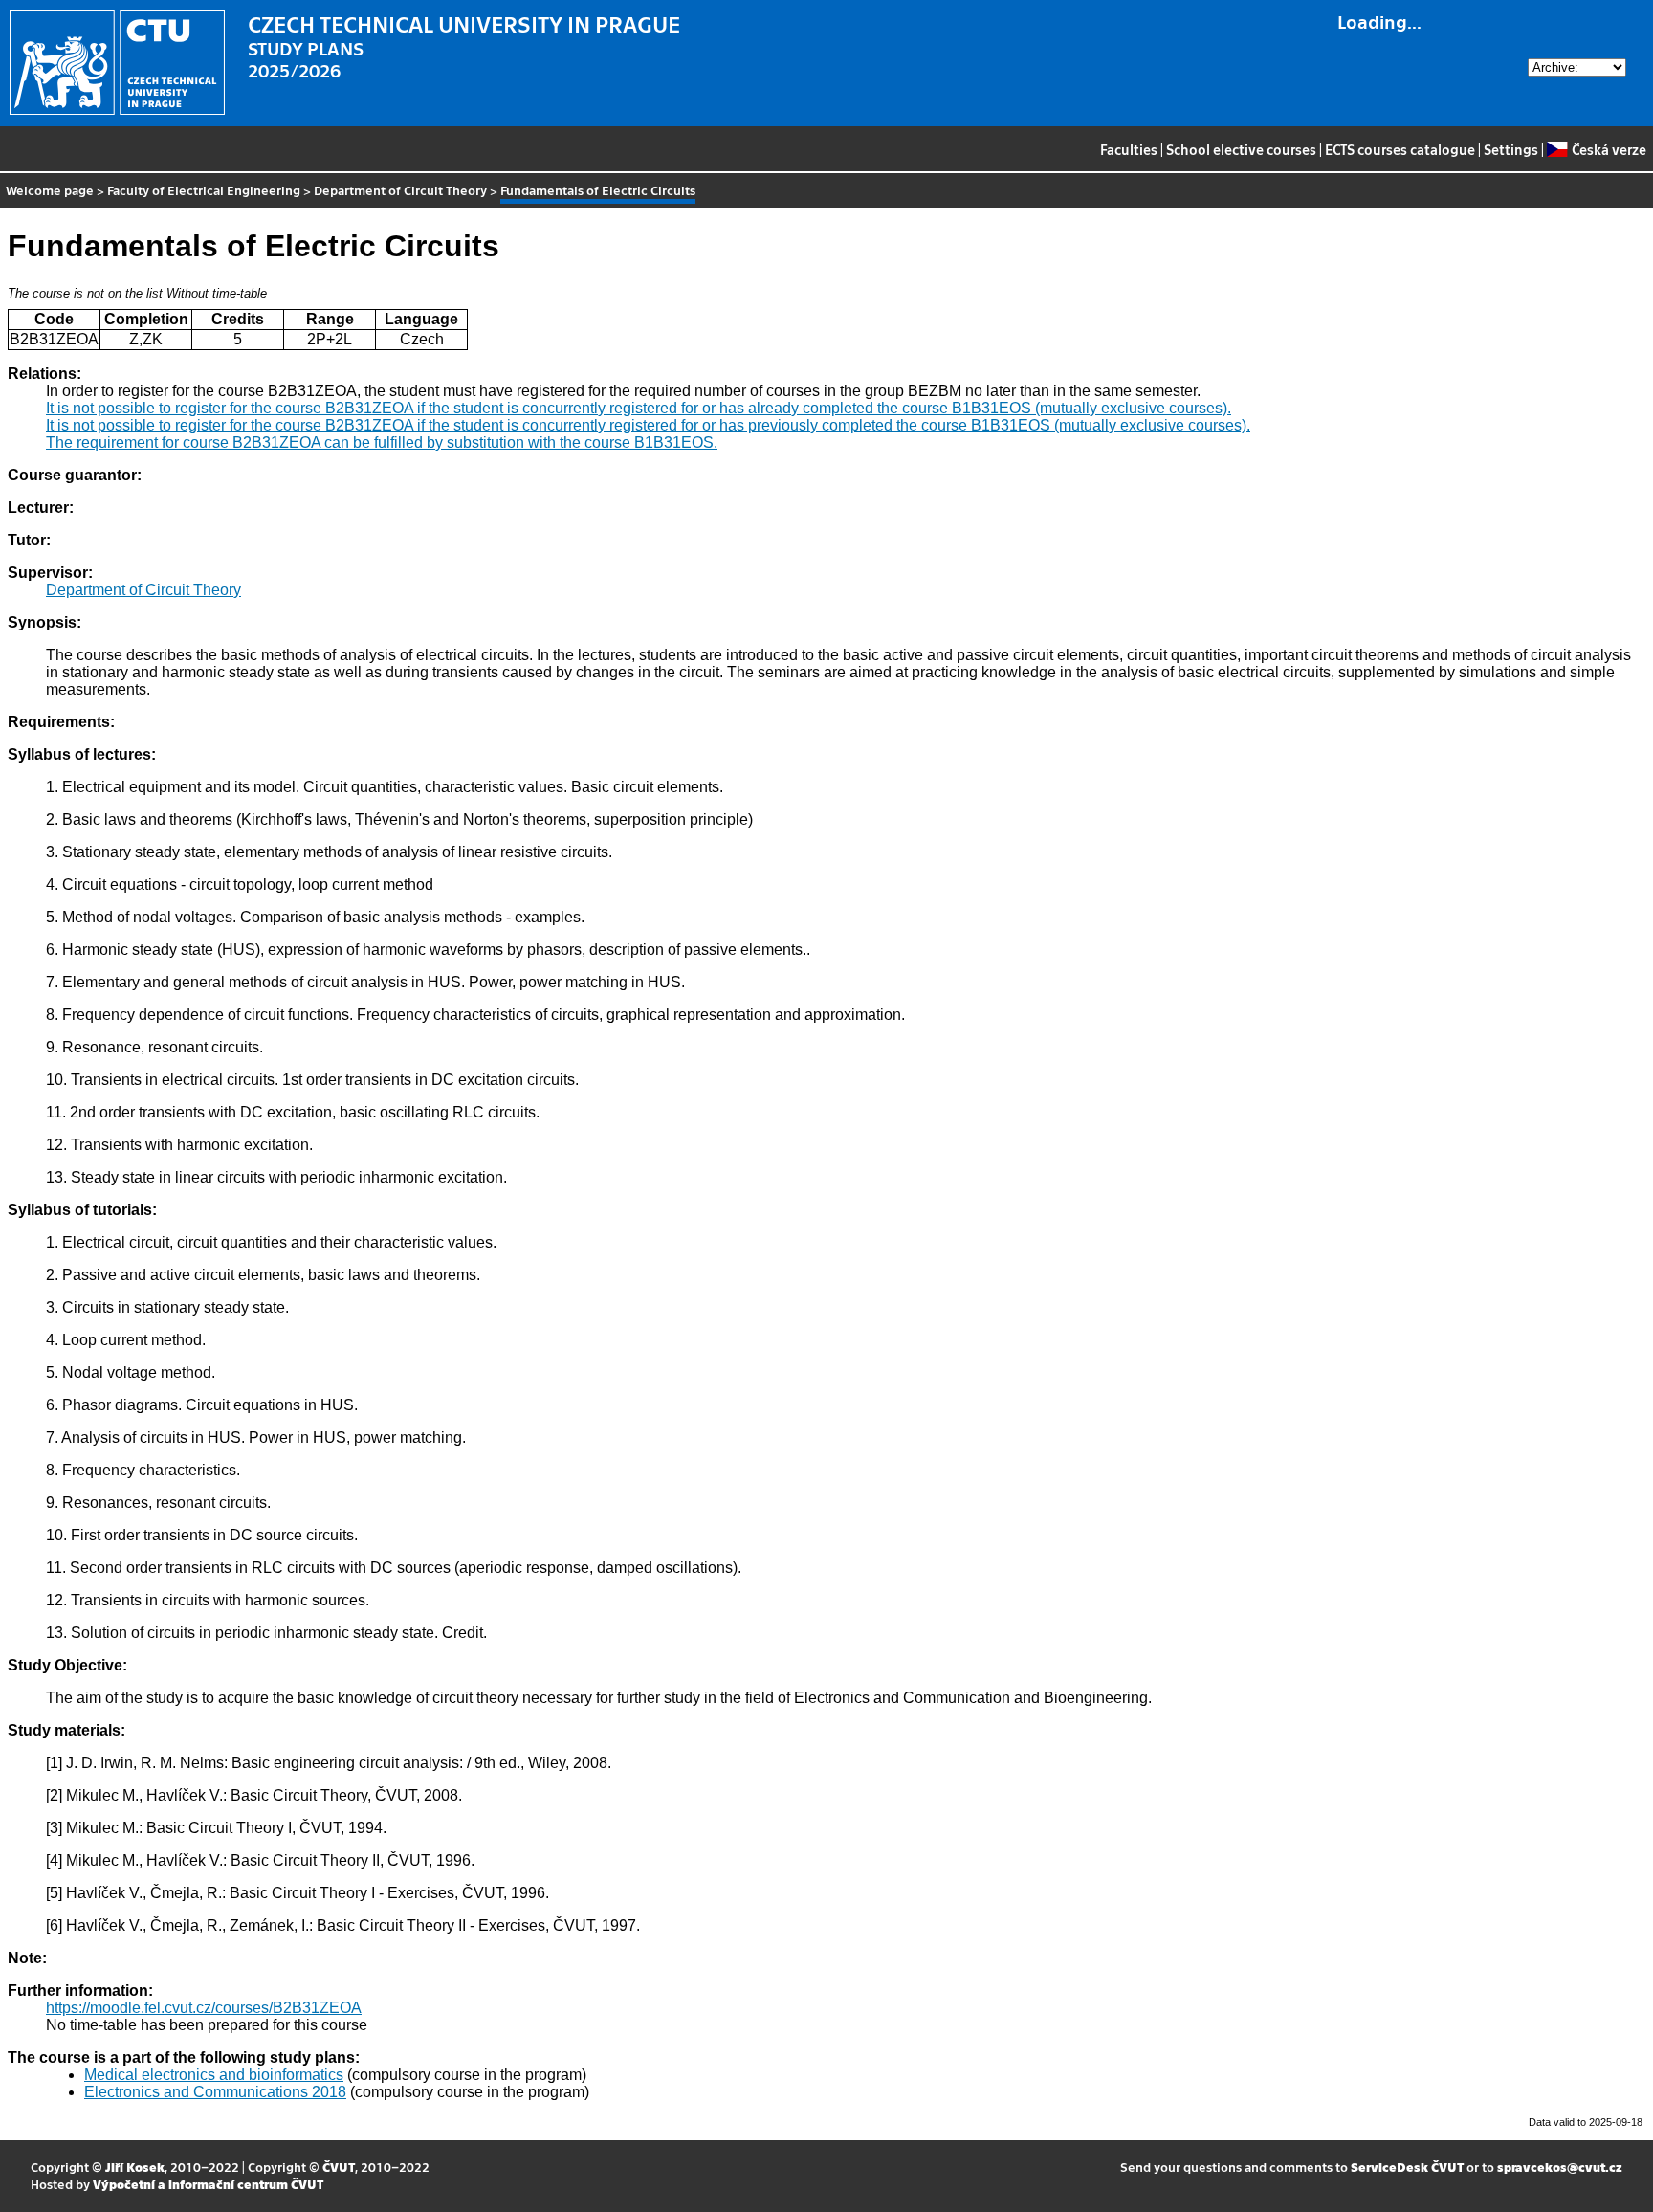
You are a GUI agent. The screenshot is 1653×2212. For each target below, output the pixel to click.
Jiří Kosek (135, 2167)
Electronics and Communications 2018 (215, 2092)
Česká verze (1609, 149)
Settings (1511, 149)
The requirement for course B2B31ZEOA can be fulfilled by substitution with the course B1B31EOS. (382, 442)
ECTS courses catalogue (1400, 149)
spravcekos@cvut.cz (1560, 2167)
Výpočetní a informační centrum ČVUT (208, 2184)
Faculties (1129, 149)
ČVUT (339, 2167)
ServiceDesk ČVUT (1407, 2167)
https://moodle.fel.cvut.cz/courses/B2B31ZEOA (204, 2008)
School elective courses (1241, 149)
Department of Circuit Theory (400, 190)
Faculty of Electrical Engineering (204, 190)
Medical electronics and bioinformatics (214, 2075)
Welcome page (50, 190)
